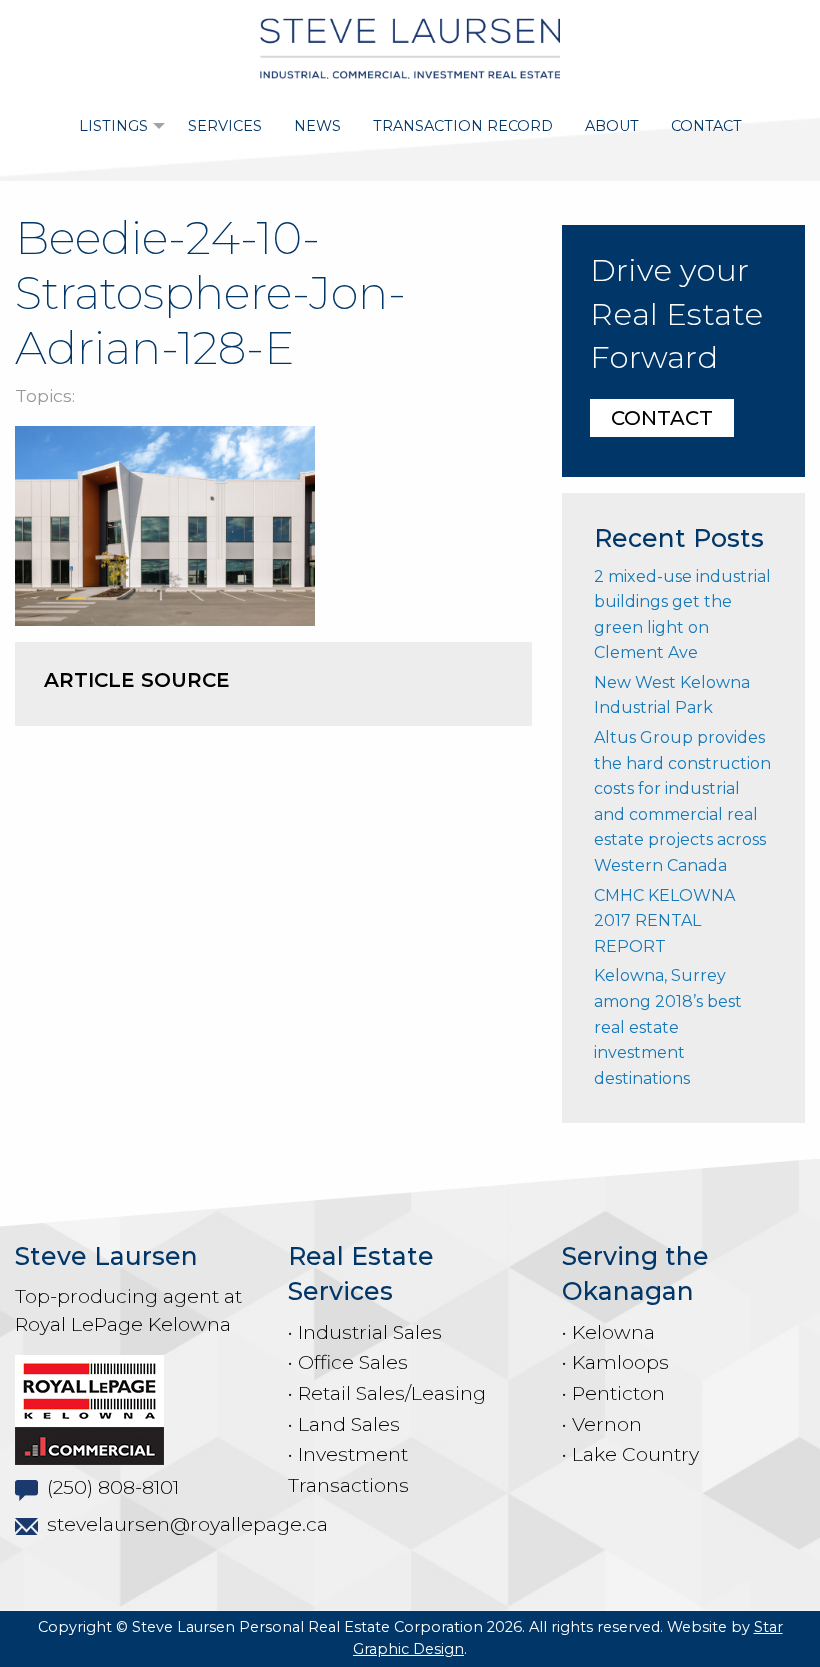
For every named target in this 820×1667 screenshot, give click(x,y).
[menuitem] (117, 126)
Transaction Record (463, 126)
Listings (113, 126)
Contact (706, 126)
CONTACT (662, 418)
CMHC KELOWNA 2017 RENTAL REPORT (664, 921)
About (612, 126)
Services (225, 126)
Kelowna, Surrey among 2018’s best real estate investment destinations (668, 1026)
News (317, 126)
